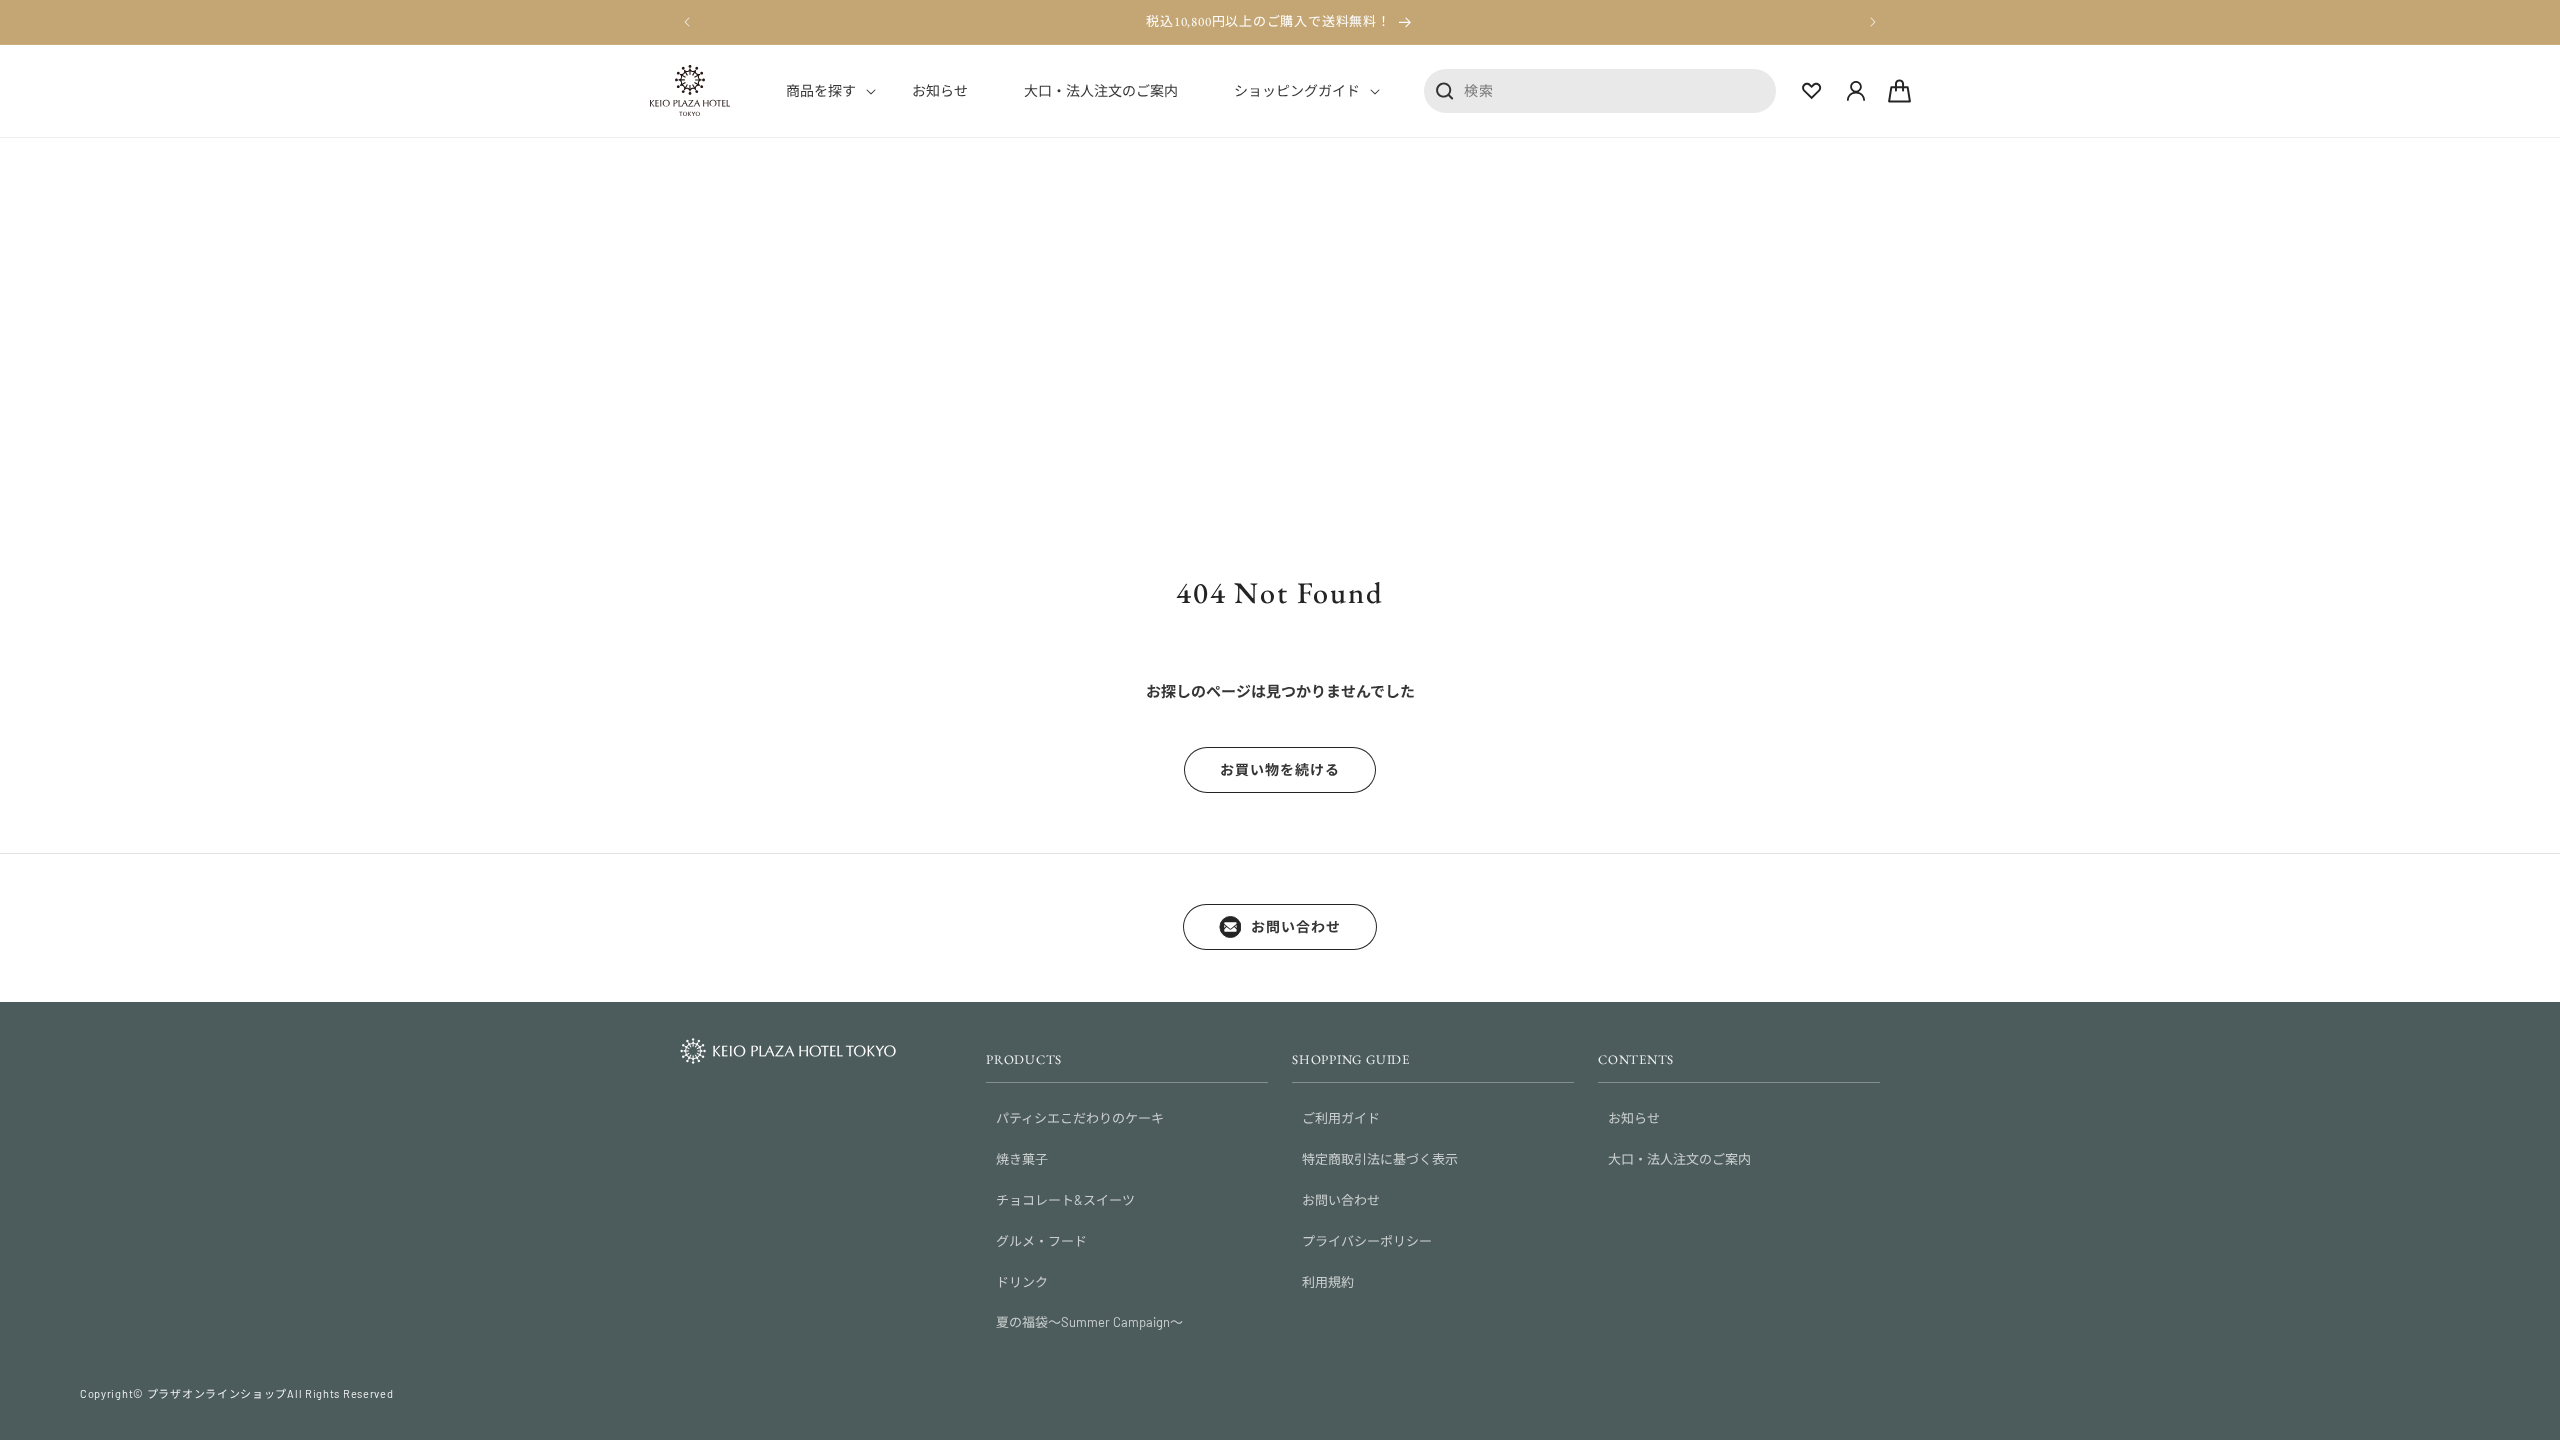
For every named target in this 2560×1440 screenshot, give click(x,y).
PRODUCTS (1024, 1059)
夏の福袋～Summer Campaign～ (1089, 1322)
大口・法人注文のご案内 (1679, 1159)
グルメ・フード (1041, 1241)
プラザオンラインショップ (217, 1393)
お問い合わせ (1296, 926)
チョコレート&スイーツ (1065, 1200)
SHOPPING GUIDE (1351, 1059)
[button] (821, 91)
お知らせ (1634, 1118)
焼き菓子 (1022, 1159)
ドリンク (1022, 1282)
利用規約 (1328, 1282)
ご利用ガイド (1341, 1118)
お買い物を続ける (1280, 769)
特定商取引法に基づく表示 (1380, 1159)
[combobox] (1600, 90)
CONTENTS (1636, 1059)
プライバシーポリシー (1367, 1241)
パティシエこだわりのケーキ (1080, 1118)
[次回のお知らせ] (1873, 22)
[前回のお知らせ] (687, 22)
